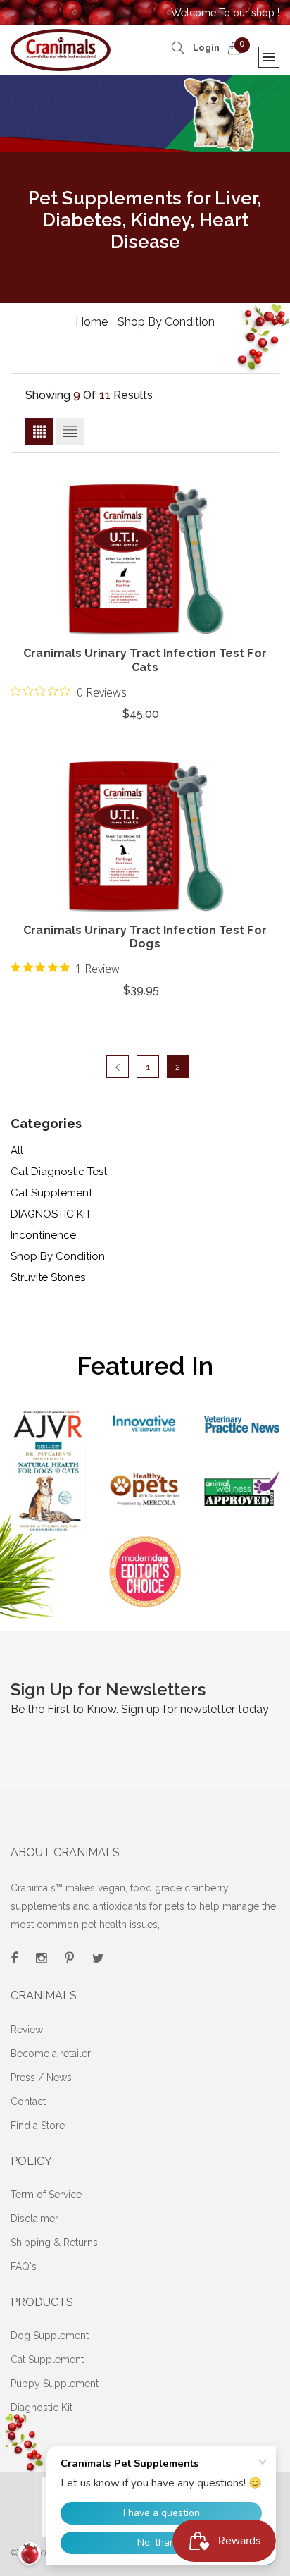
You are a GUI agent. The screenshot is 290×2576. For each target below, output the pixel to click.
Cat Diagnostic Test (59, 1172)
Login (206, 48)
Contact (28, 2102)
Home (92, 322)
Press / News (41, 2078)
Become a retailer (51, 2054)
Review (27, 2030)
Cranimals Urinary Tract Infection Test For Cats (145, 660)
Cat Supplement (51, 1193)
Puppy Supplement (55, 2384)
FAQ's (24, 2267)
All (17, 1151)
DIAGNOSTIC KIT (51, 1214)
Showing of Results (89, 395)
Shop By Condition (58, 1256)
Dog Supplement (50, 2336)
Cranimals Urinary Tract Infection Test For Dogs (145, 937)
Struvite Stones (48, 1277)
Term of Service (46, 2195)
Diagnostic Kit (42, 2408)
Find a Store (38, 2126)
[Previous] (118, 1067)
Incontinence (43, 1235)
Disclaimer (34, 2219)
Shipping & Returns (54, 2243)
